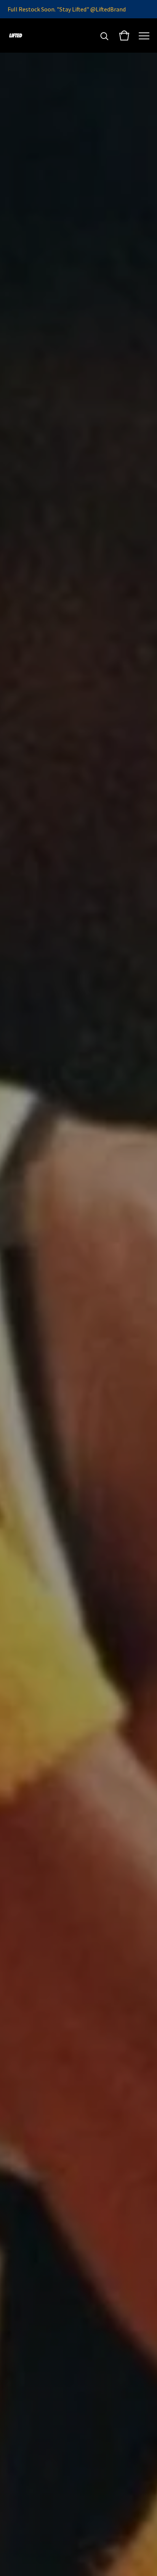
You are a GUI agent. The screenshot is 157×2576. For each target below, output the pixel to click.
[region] (78, 9)
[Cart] (124, 35)
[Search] (104, 35)
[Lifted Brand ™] (16, 35)
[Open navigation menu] (144, 35)
